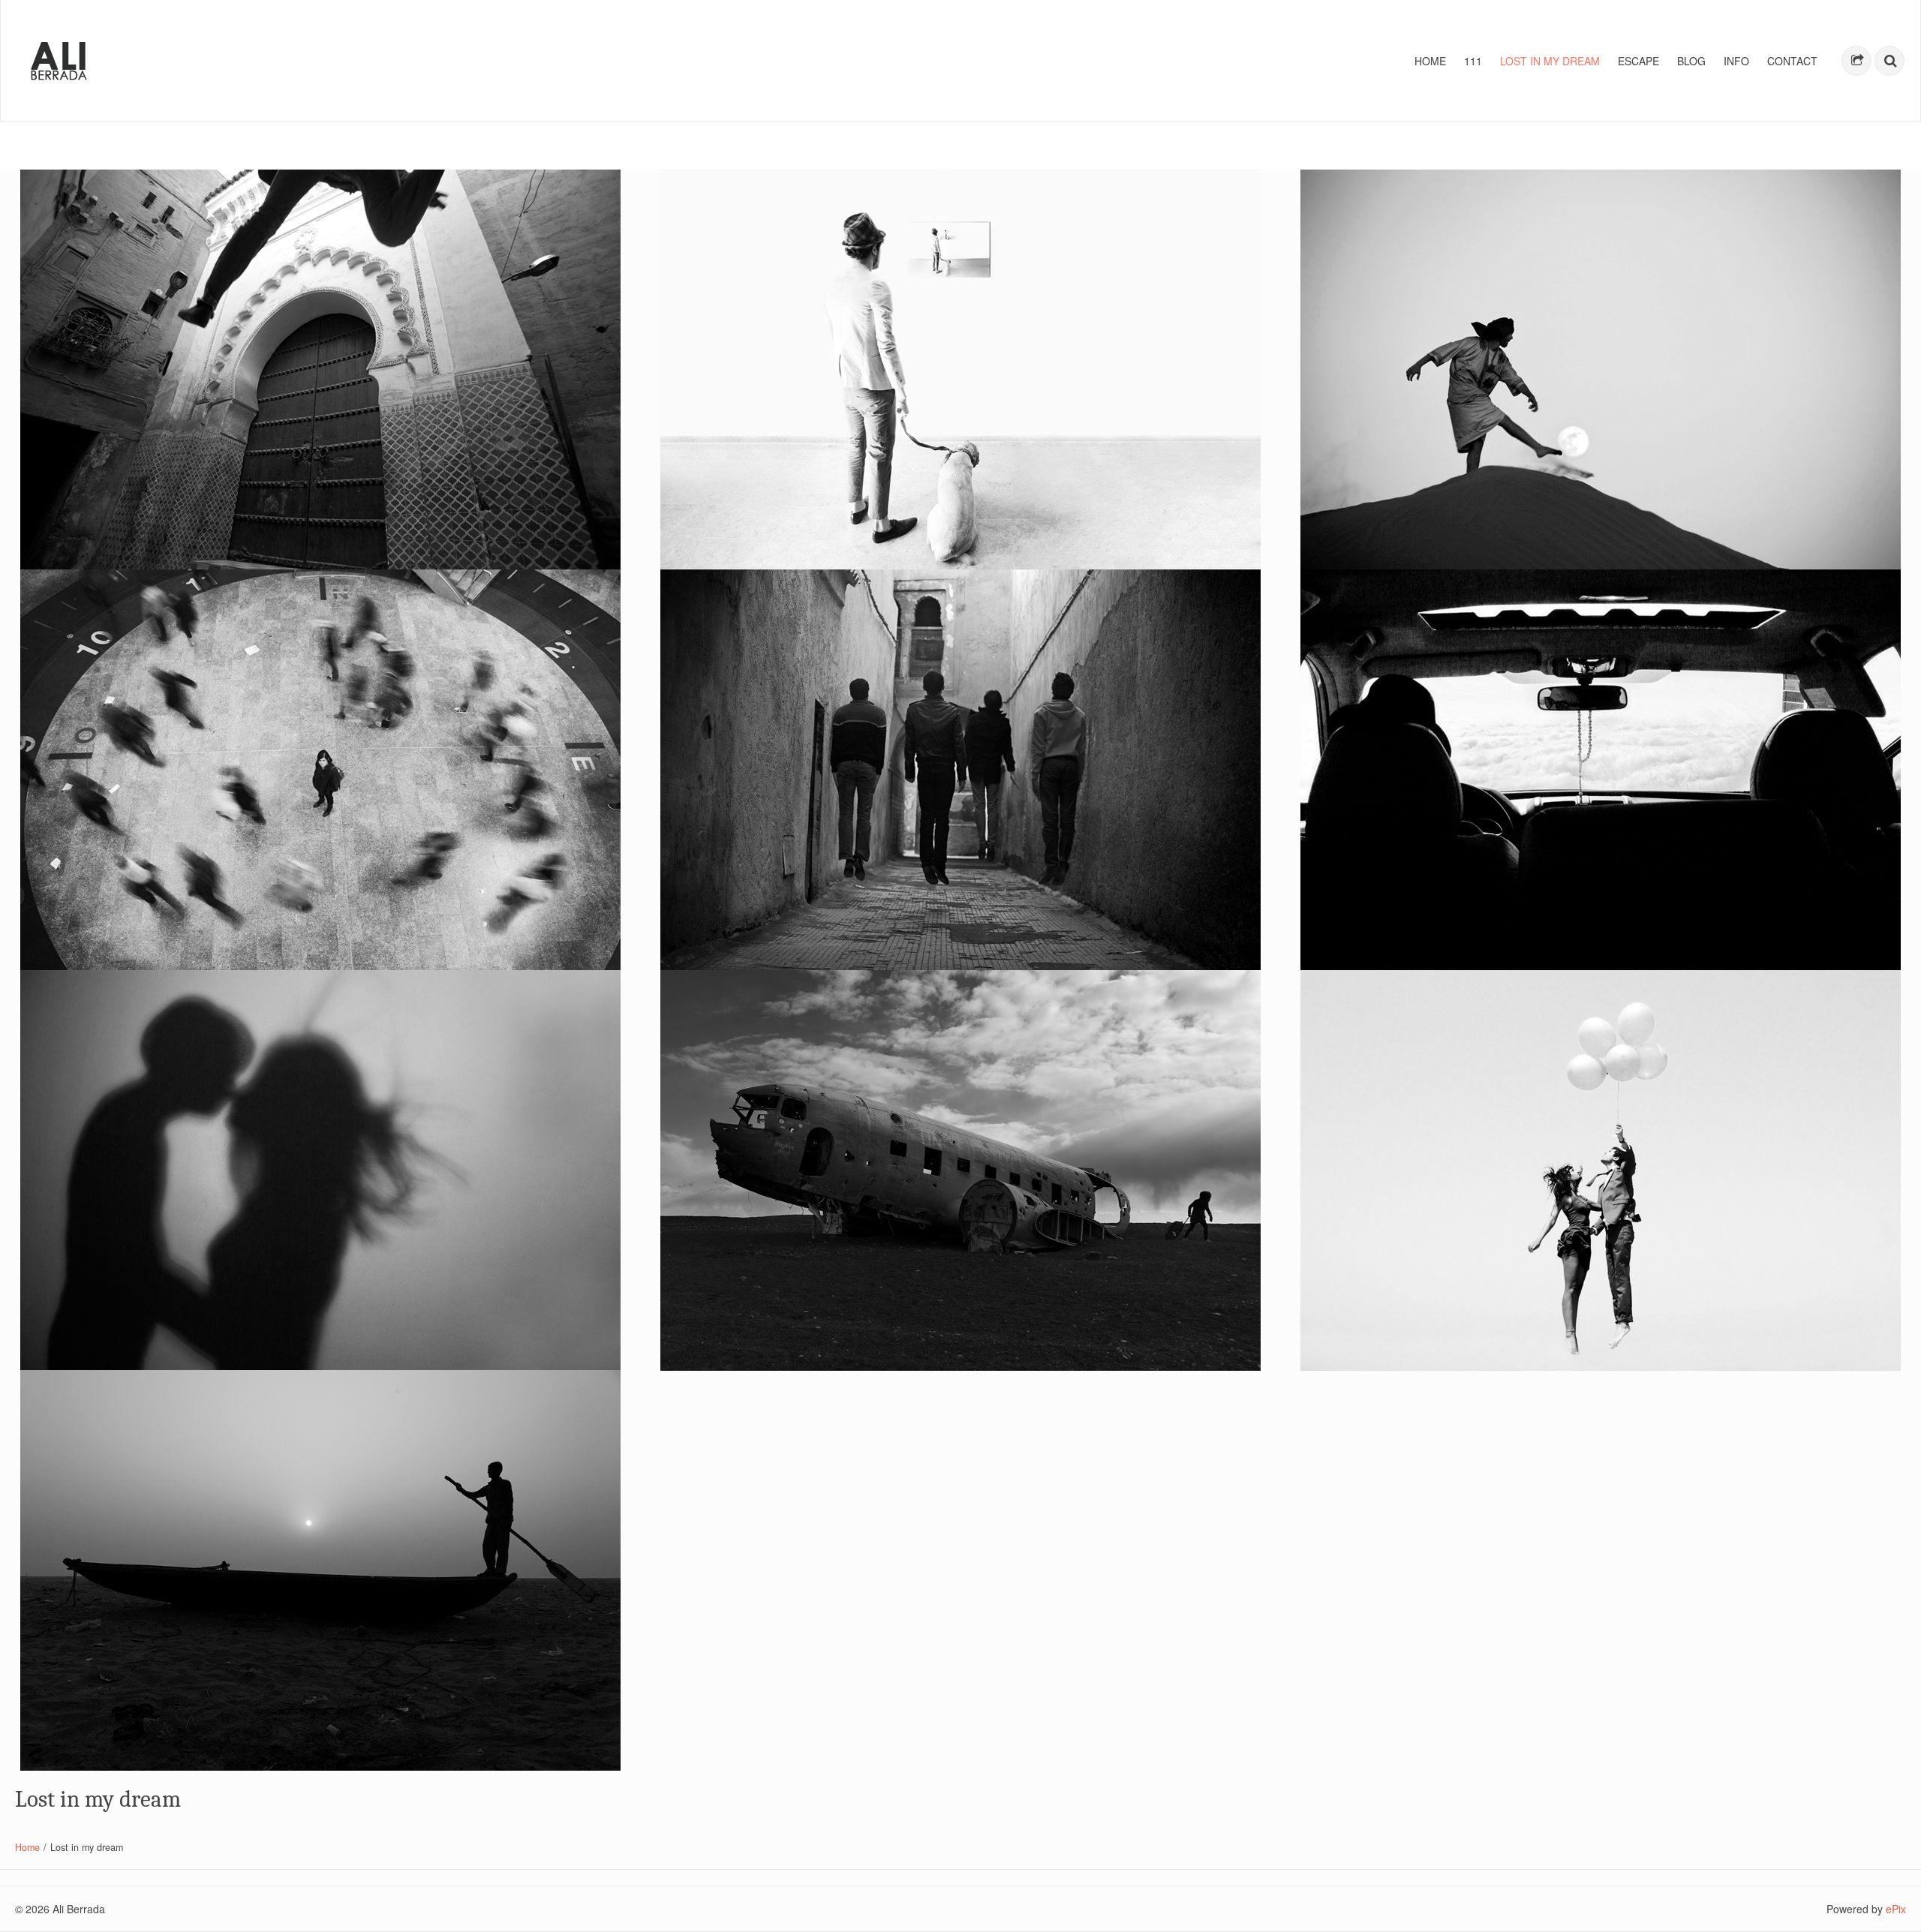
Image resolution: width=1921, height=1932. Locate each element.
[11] (320, 1170)
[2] (1601, 770)
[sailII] (320, 1570)
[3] (320, 370)
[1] (960, 370)
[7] (320, 770)
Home (27, 1847)
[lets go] (1601, 1170)
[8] (960, 770)
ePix (1896, 1909)
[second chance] (960, 1170)
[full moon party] (1601, 370)
